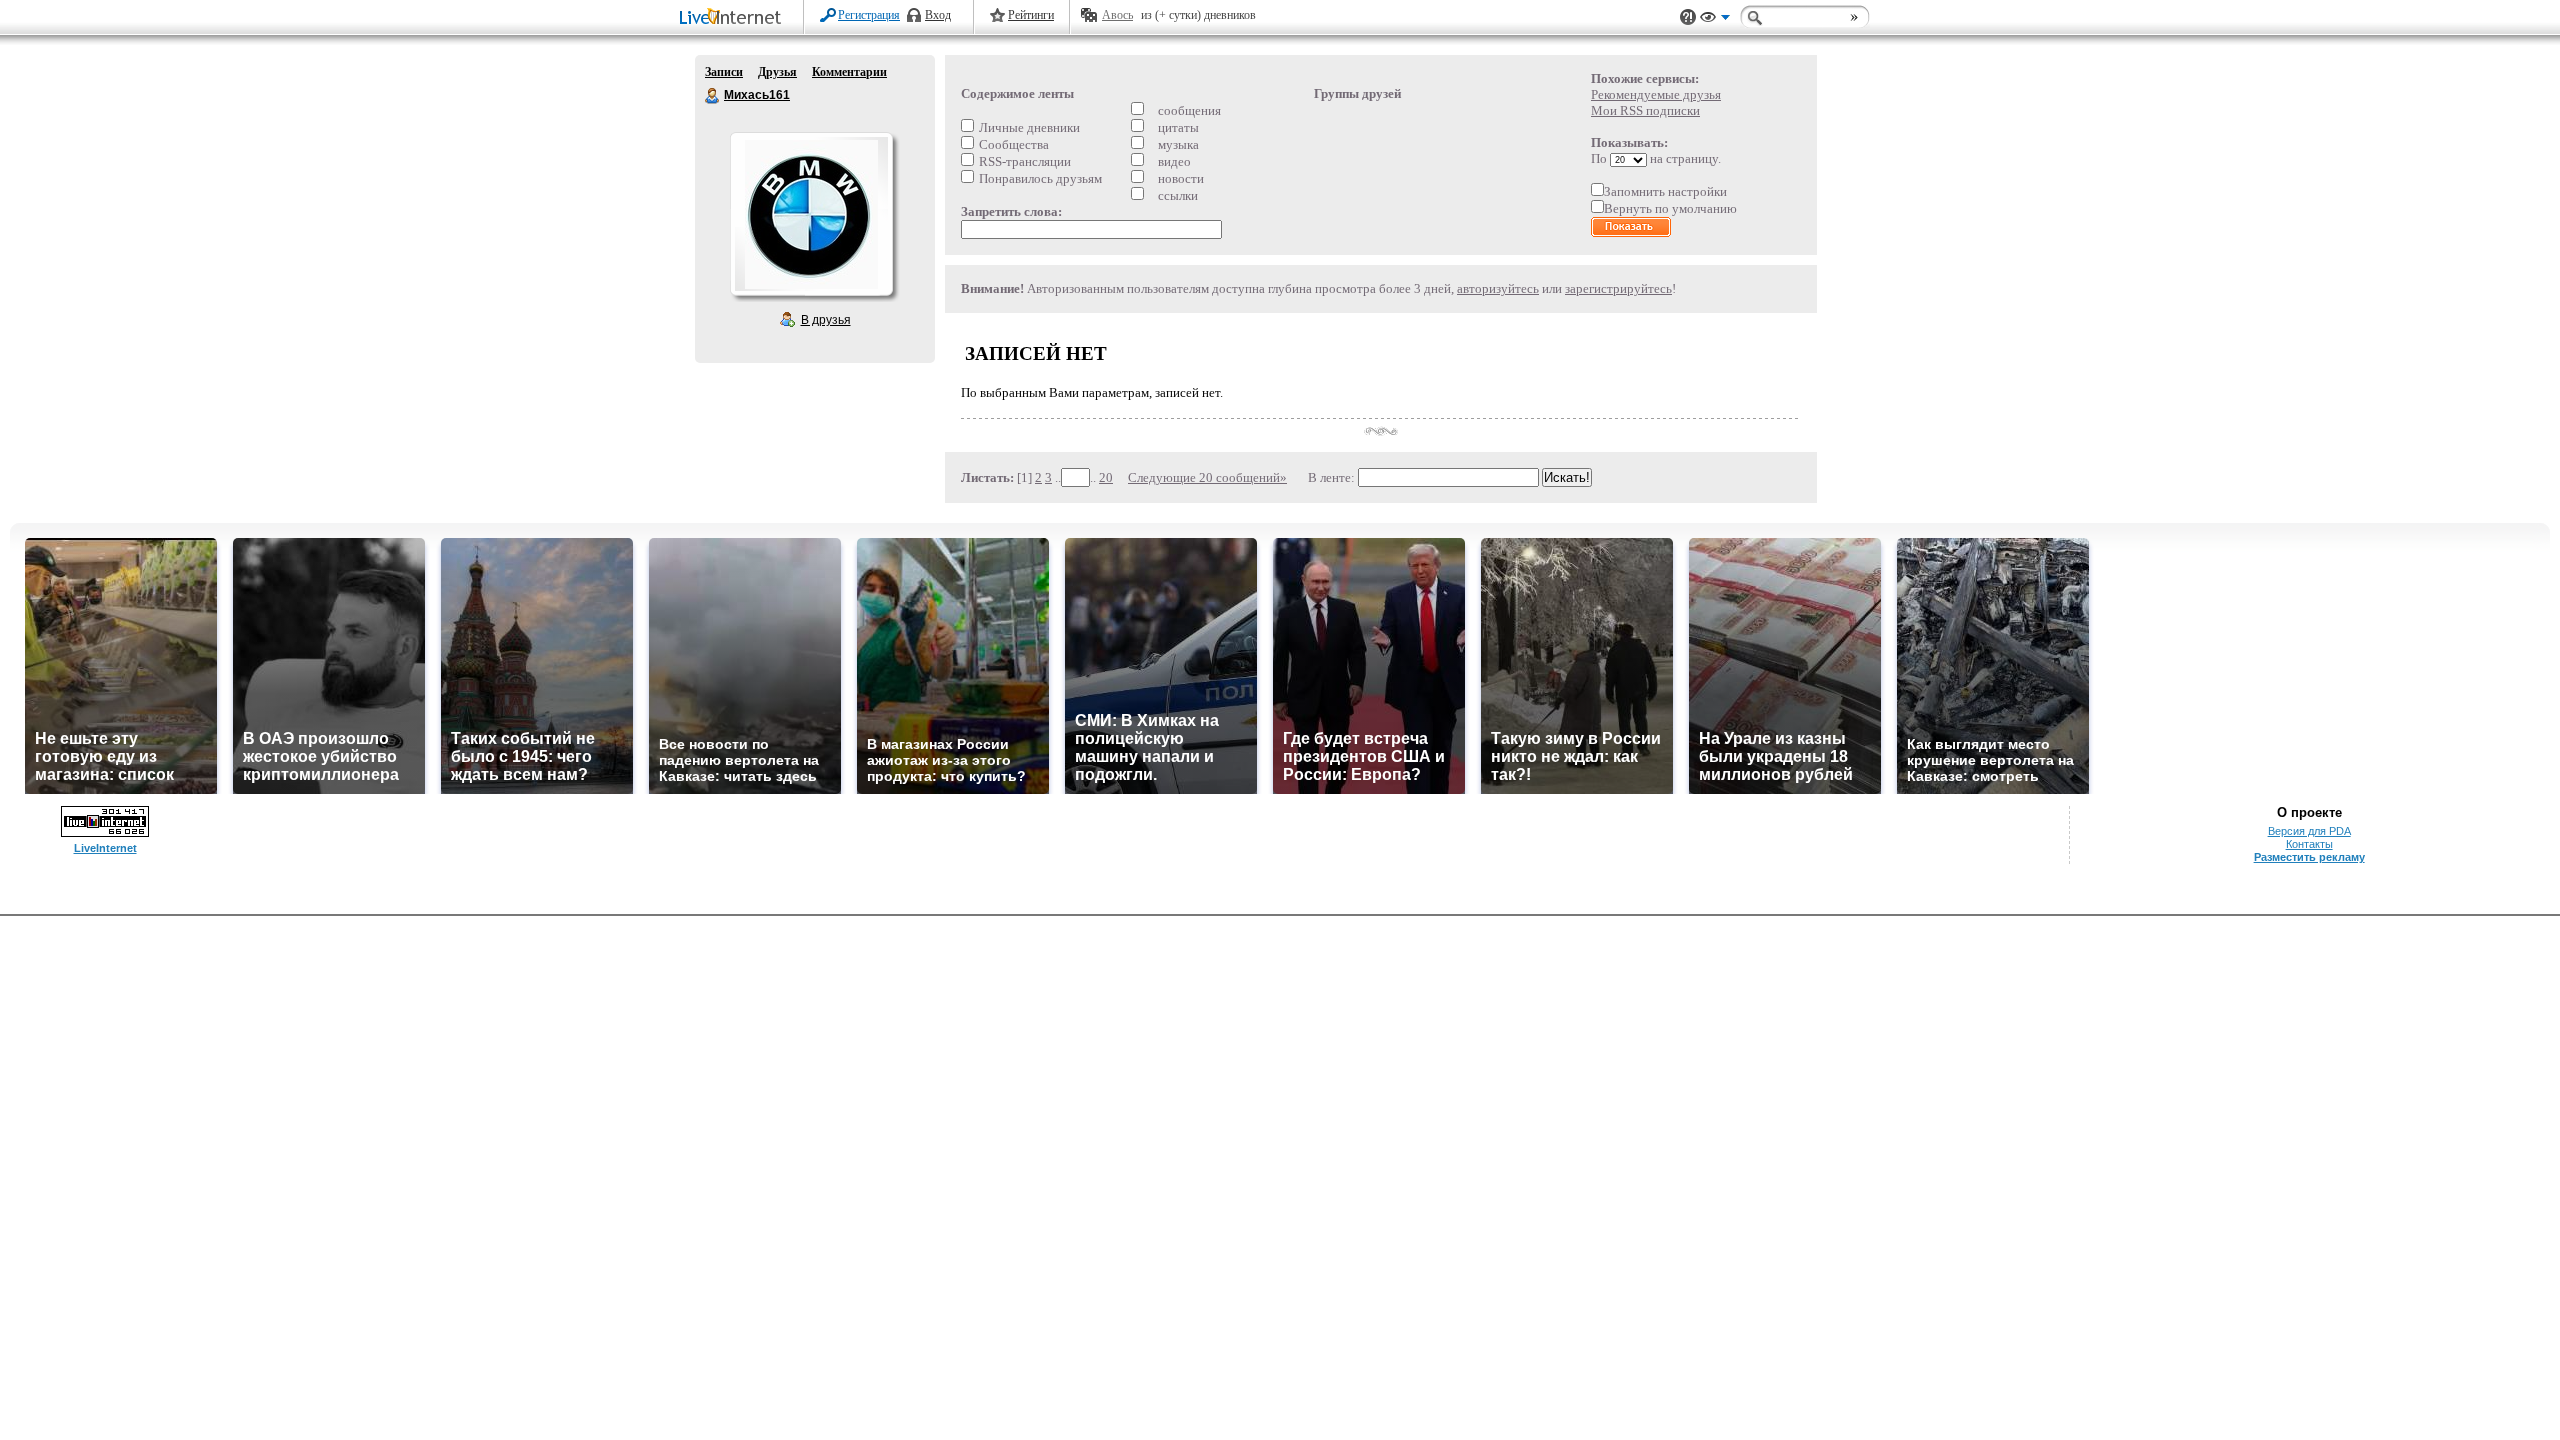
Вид (1715, 20)
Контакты (2309, 844)
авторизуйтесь (1498, 288)
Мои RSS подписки (1645, 110)
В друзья (826, 320)
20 (1106, 477)
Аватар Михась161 (811, 214)
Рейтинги (1031, 15)
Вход (938, 15)
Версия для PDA (2309, 831)
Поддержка (1688, 17)
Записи (724, 72)
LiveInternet (734, 18)
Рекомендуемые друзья (1656, 94)
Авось (1117, 15)
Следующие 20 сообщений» (1207, 477)
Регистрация (869, 15)
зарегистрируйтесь (1618, 288)
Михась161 (713, 96)
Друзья (777, 72)
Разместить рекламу (2309, 857)
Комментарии (849, 72)
